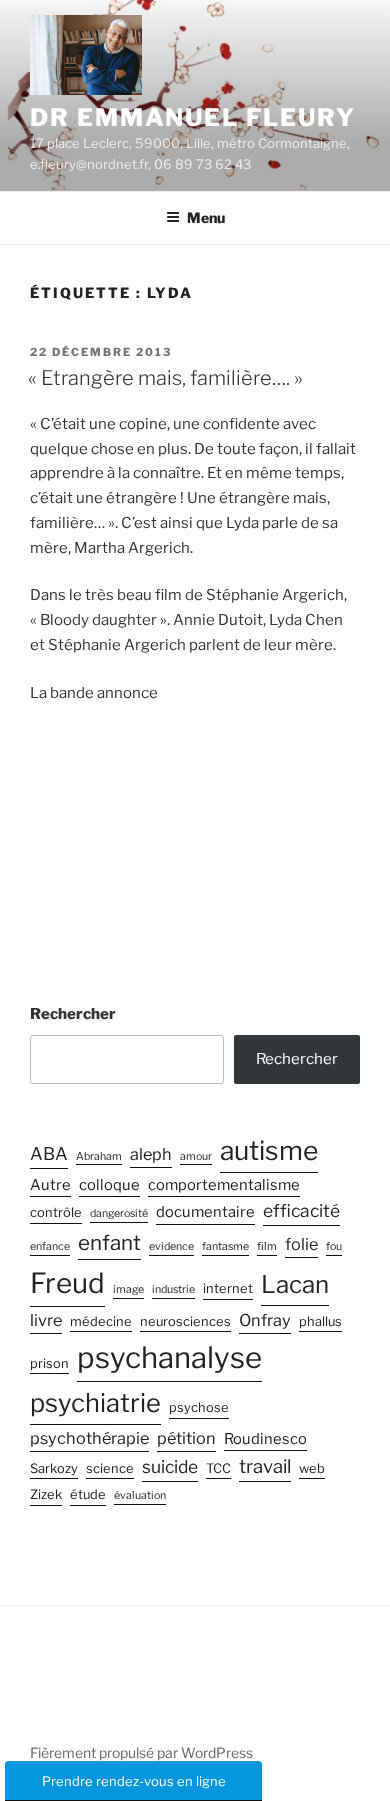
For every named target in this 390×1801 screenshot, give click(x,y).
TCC (218, 1468)
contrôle (56, 1212)
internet (228, 1288)
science (110, 1468)
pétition (186, 1438)
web (312, 1468)
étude (88, 1494)
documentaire (205, 1212)
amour (196, 1156)
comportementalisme (224, 1185)
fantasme (225, 1246)
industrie (173, 1289)
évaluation (140, 1495)
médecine (101, 1321)
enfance (50, 1246)
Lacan (295, 1284)
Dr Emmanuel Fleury (193, 117)
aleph (151, 1154)
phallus (320, 1321)
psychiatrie (95, 1402)
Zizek (46, 1494)
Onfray (265, 1320)
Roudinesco (265, 1439)
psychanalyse (169, 1357)
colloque (109, 1185)
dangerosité (119, 1213)
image (128, 1289)
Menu (206, 217)
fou (334, 1246)
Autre (50, 1185)
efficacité (301, 1210)
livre (46, 1320)
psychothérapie (89, 1438)
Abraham (99, 1156)
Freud (67, 1283)
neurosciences (185, 1321)
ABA (49, 1153)
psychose (199, 1407)
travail (265, 1466)
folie (301, 1244)
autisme (269, 1150)
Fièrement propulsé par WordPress (141, 1752)
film (267, 1246)
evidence (171, 1246)
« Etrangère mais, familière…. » (165, 378)
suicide (170, 1466)
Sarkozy (54, 1468)
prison (49, 1363)
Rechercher (73, 1014)
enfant (109, 1242)
